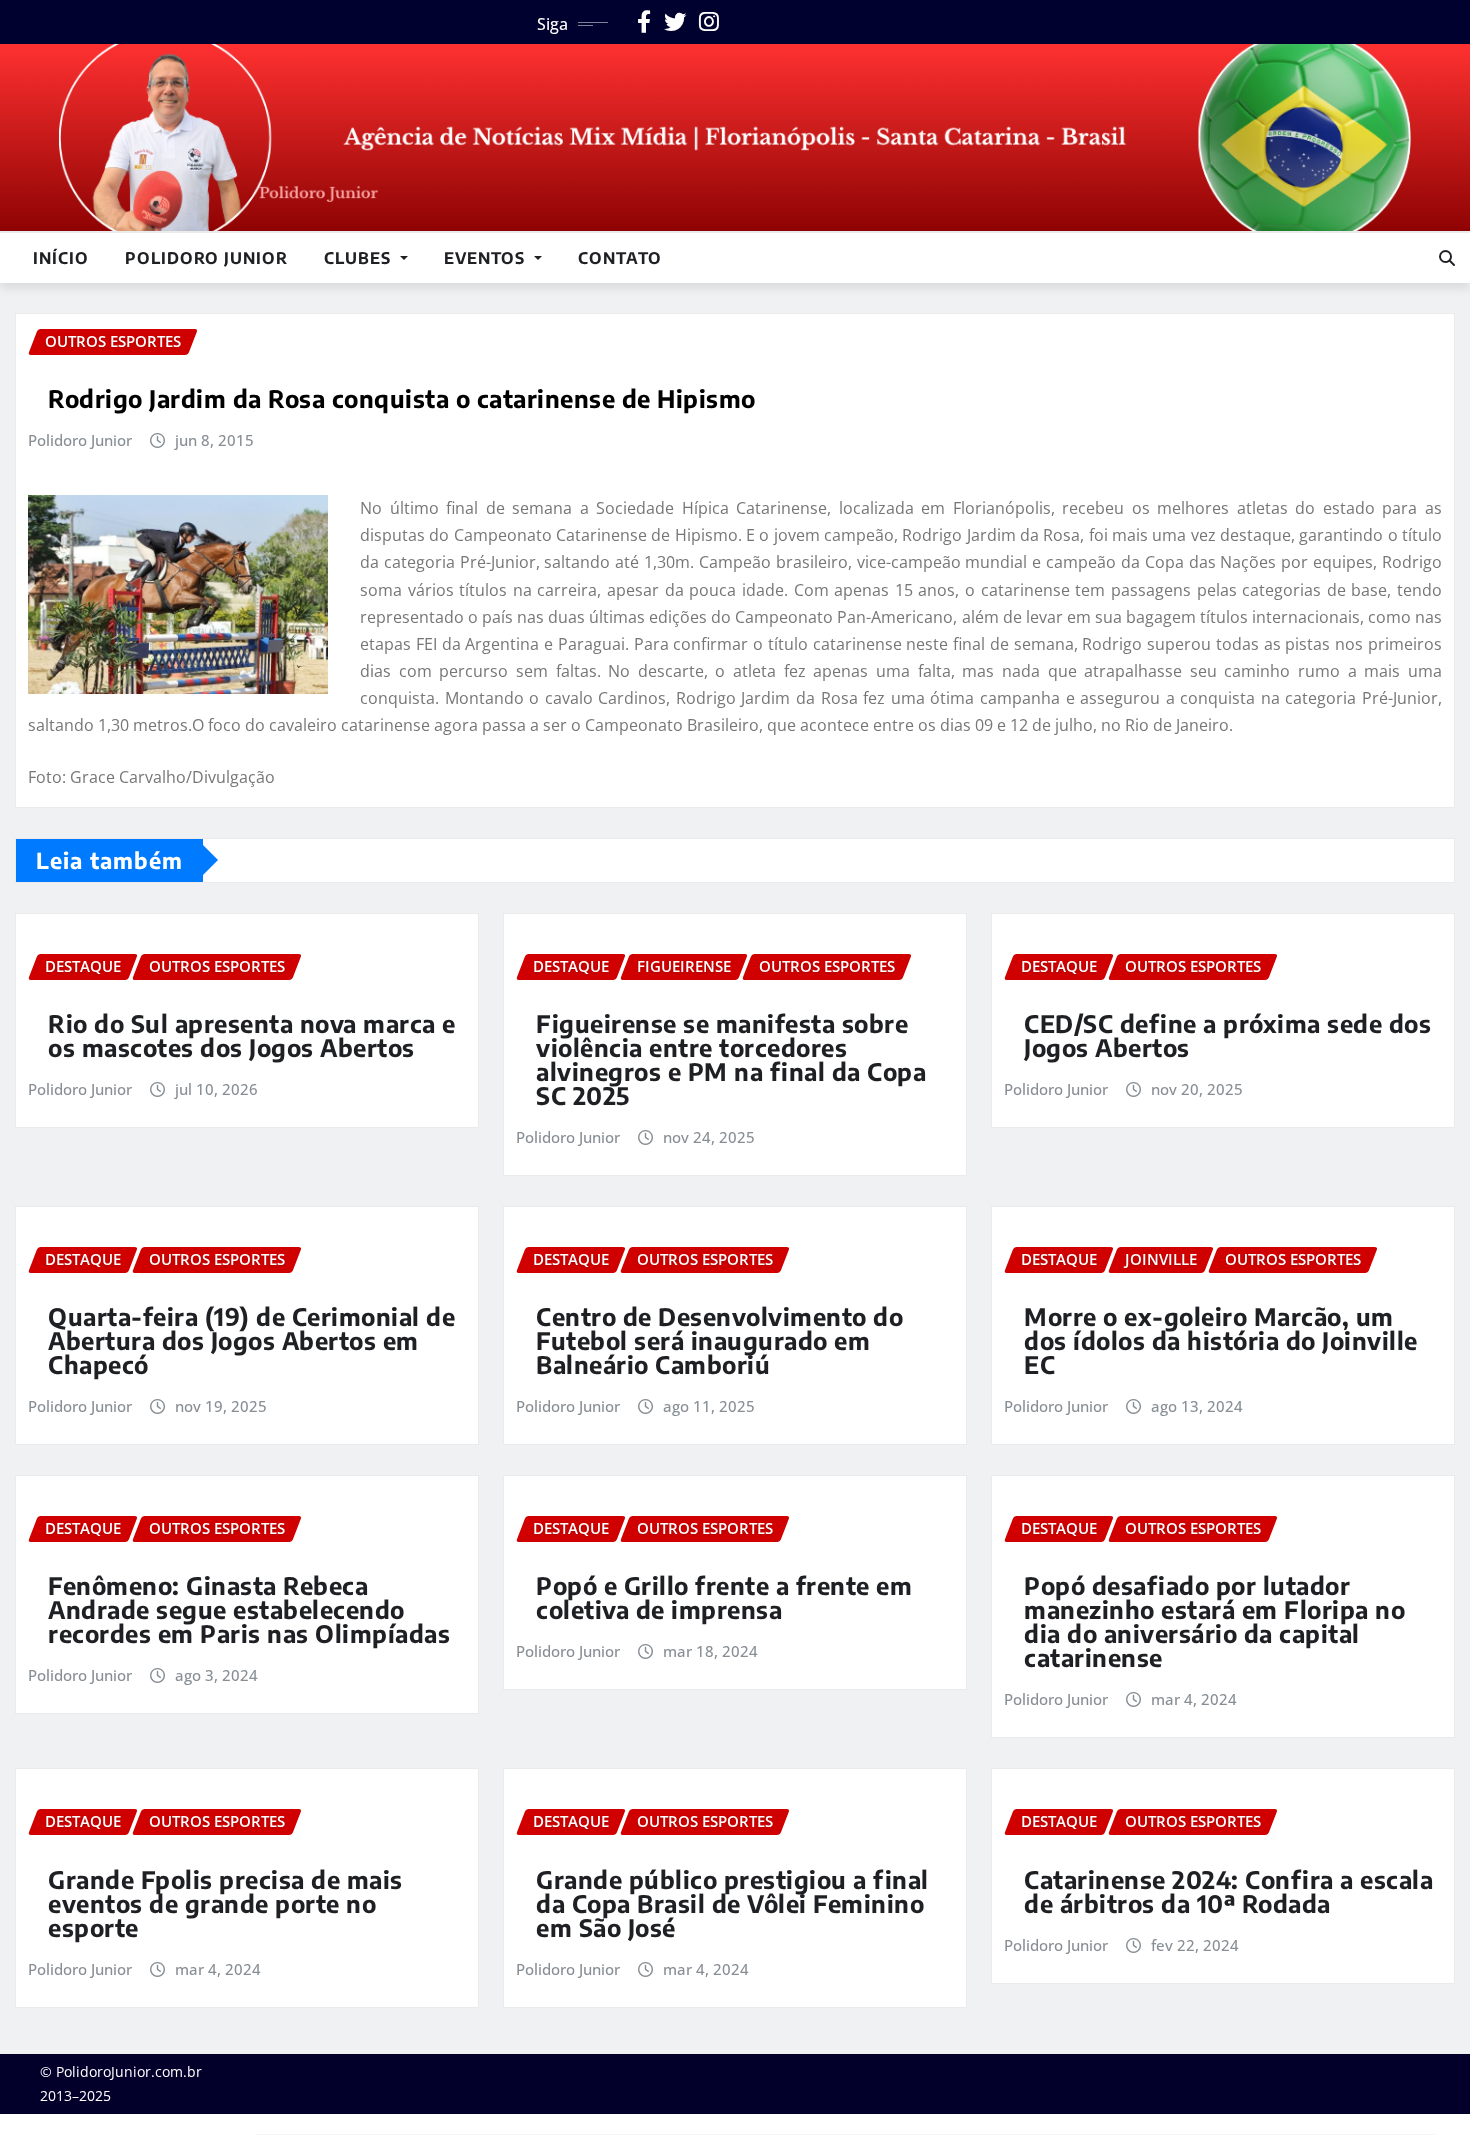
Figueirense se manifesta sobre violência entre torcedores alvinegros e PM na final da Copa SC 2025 (731, 1059)
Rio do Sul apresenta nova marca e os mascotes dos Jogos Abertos (252, 1035)
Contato (620, 258)
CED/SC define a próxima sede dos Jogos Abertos (1227, 1035)
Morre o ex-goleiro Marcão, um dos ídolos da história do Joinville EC (1221, 1340)
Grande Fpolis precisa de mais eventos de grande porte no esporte (225, 1903)
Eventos (487, 258)
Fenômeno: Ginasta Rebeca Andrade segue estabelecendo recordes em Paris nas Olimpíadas (249, 1609)
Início (61, 258)
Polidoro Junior (206, 258)
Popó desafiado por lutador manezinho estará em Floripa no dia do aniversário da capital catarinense (1214, 1621)
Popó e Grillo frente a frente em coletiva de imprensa (724, 1597)
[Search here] (1447, 258)
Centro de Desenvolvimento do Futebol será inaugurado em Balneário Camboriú (719, 1340)
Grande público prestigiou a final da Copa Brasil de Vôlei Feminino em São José (732, 1903)
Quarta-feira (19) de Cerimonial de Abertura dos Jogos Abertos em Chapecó (251, 1340)
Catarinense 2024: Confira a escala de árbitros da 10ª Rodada (1228, 1891)
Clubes (360, 258)
